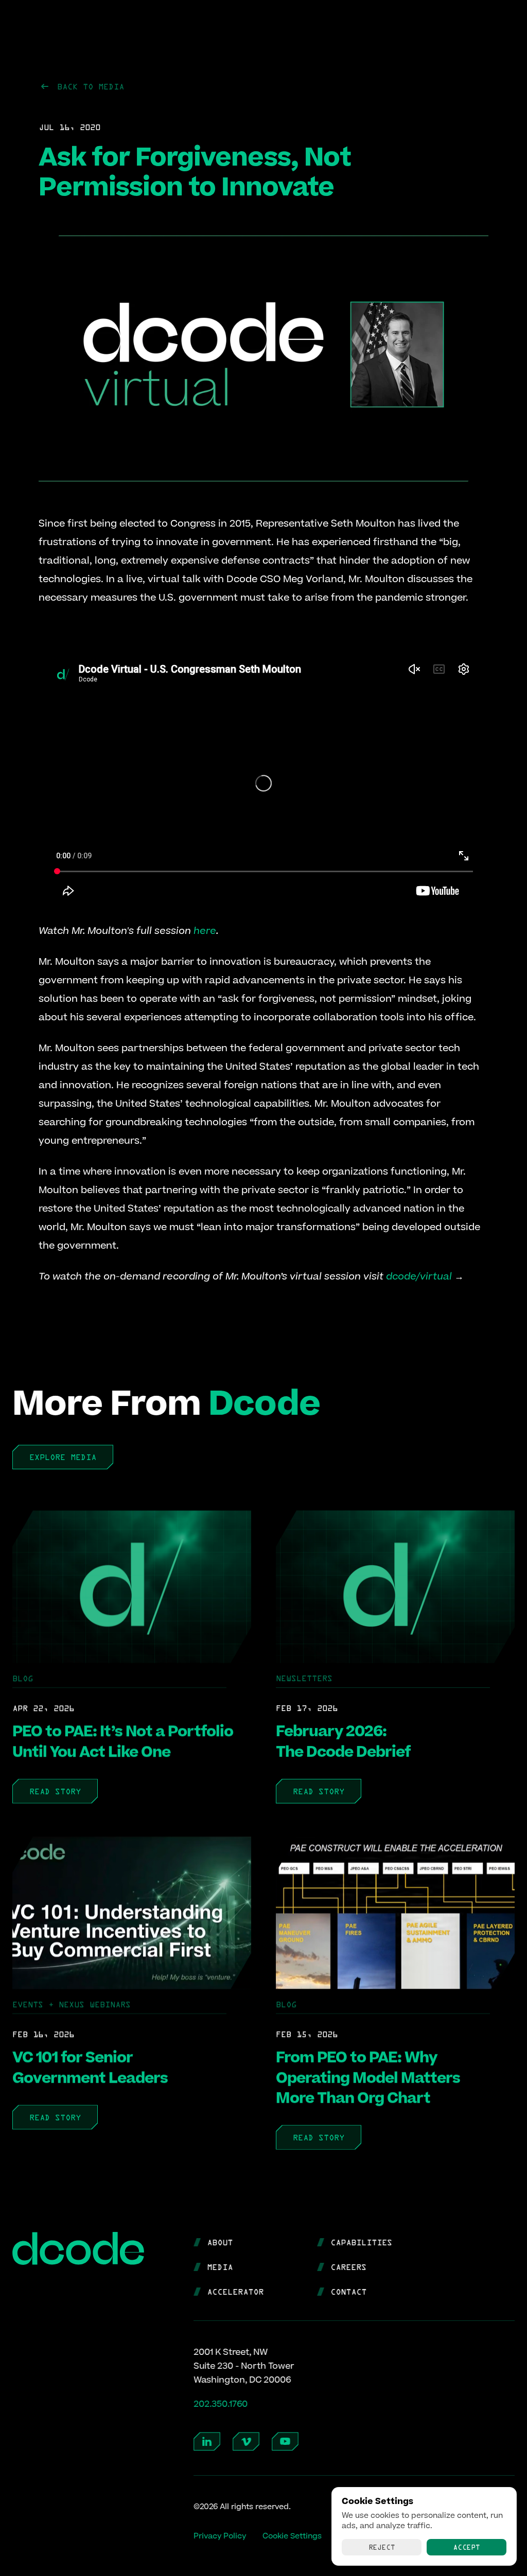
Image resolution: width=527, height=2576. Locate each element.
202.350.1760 (221, 2404)
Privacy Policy (220, 2537)
